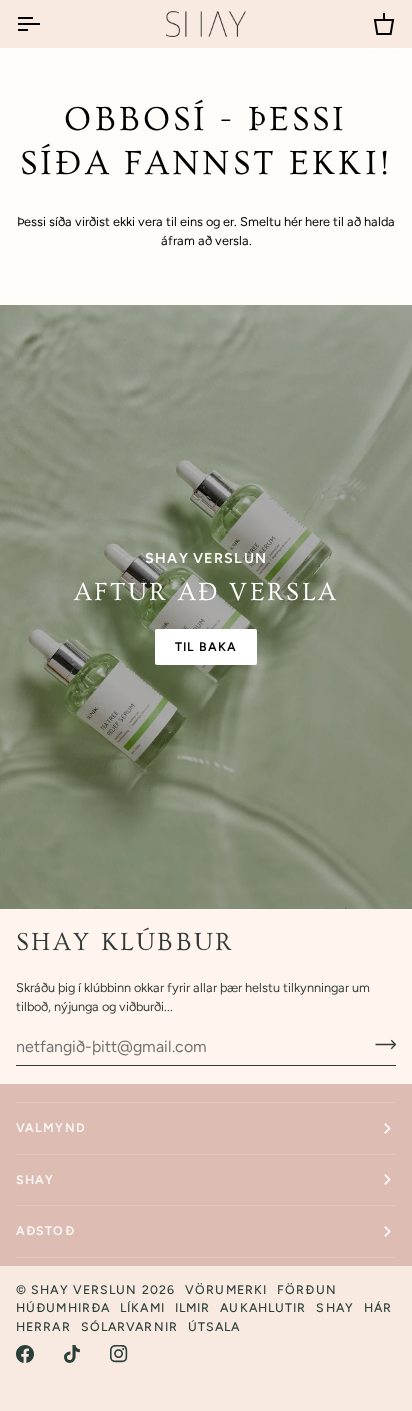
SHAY (35, 1179)
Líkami (142, 1307)
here (317, 221)
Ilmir (193, 1307)
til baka (206, 646)
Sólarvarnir (129, 1326)
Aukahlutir (263, 1307)
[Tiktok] (72, 1354)
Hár (378, 1307)
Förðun (307, 1289)
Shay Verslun (84, 1289)
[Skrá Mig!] (379, 1044)
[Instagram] (119, 1354)
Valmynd (51, 1127)
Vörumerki (226, 1289)
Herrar (43, 1326)
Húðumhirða (63, 1307)
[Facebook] (25, 1354)
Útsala (214, 1326)
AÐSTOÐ (45, 1230)
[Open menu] (46, 24)
